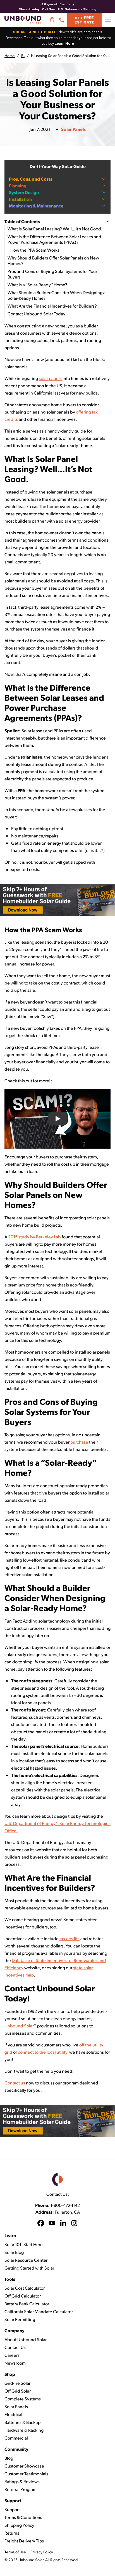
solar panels (50, 378)
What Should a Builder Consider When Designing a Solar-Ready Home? (57, 295)
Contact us (15, 2083)
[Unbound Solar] (23, 20)
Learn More (64, 43)
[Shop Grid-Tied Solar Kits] (52, 20)
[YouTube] (52, 2224)
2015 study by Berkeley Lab (34, 1237)
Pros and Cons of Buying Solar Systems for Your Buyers (52, 274)
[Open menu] (108, 20)
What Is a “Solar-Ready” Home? (37, 284)
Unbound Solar (19, 2026)
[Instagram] (74, 2224)
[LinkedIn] (63, 2224)
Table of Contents (22, 221)
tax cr (65, 1938)
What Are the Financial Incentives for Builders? (52, 306)
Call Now (49, 9)
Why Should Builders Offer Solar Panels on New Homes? (53, 260)
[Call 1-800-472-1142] (61, 20)
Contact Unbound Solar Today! (37, 314)
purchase (79, 1442)
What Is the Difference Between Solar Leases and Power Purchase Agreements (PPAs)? (54, 239)
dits (76, 1938)
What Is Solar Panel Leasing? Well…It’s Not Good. (55, 229)
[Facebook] (41, 2224)
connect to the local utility (43, 2052)
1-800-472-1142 (65, 2205)
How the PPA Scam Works (35, 250)
